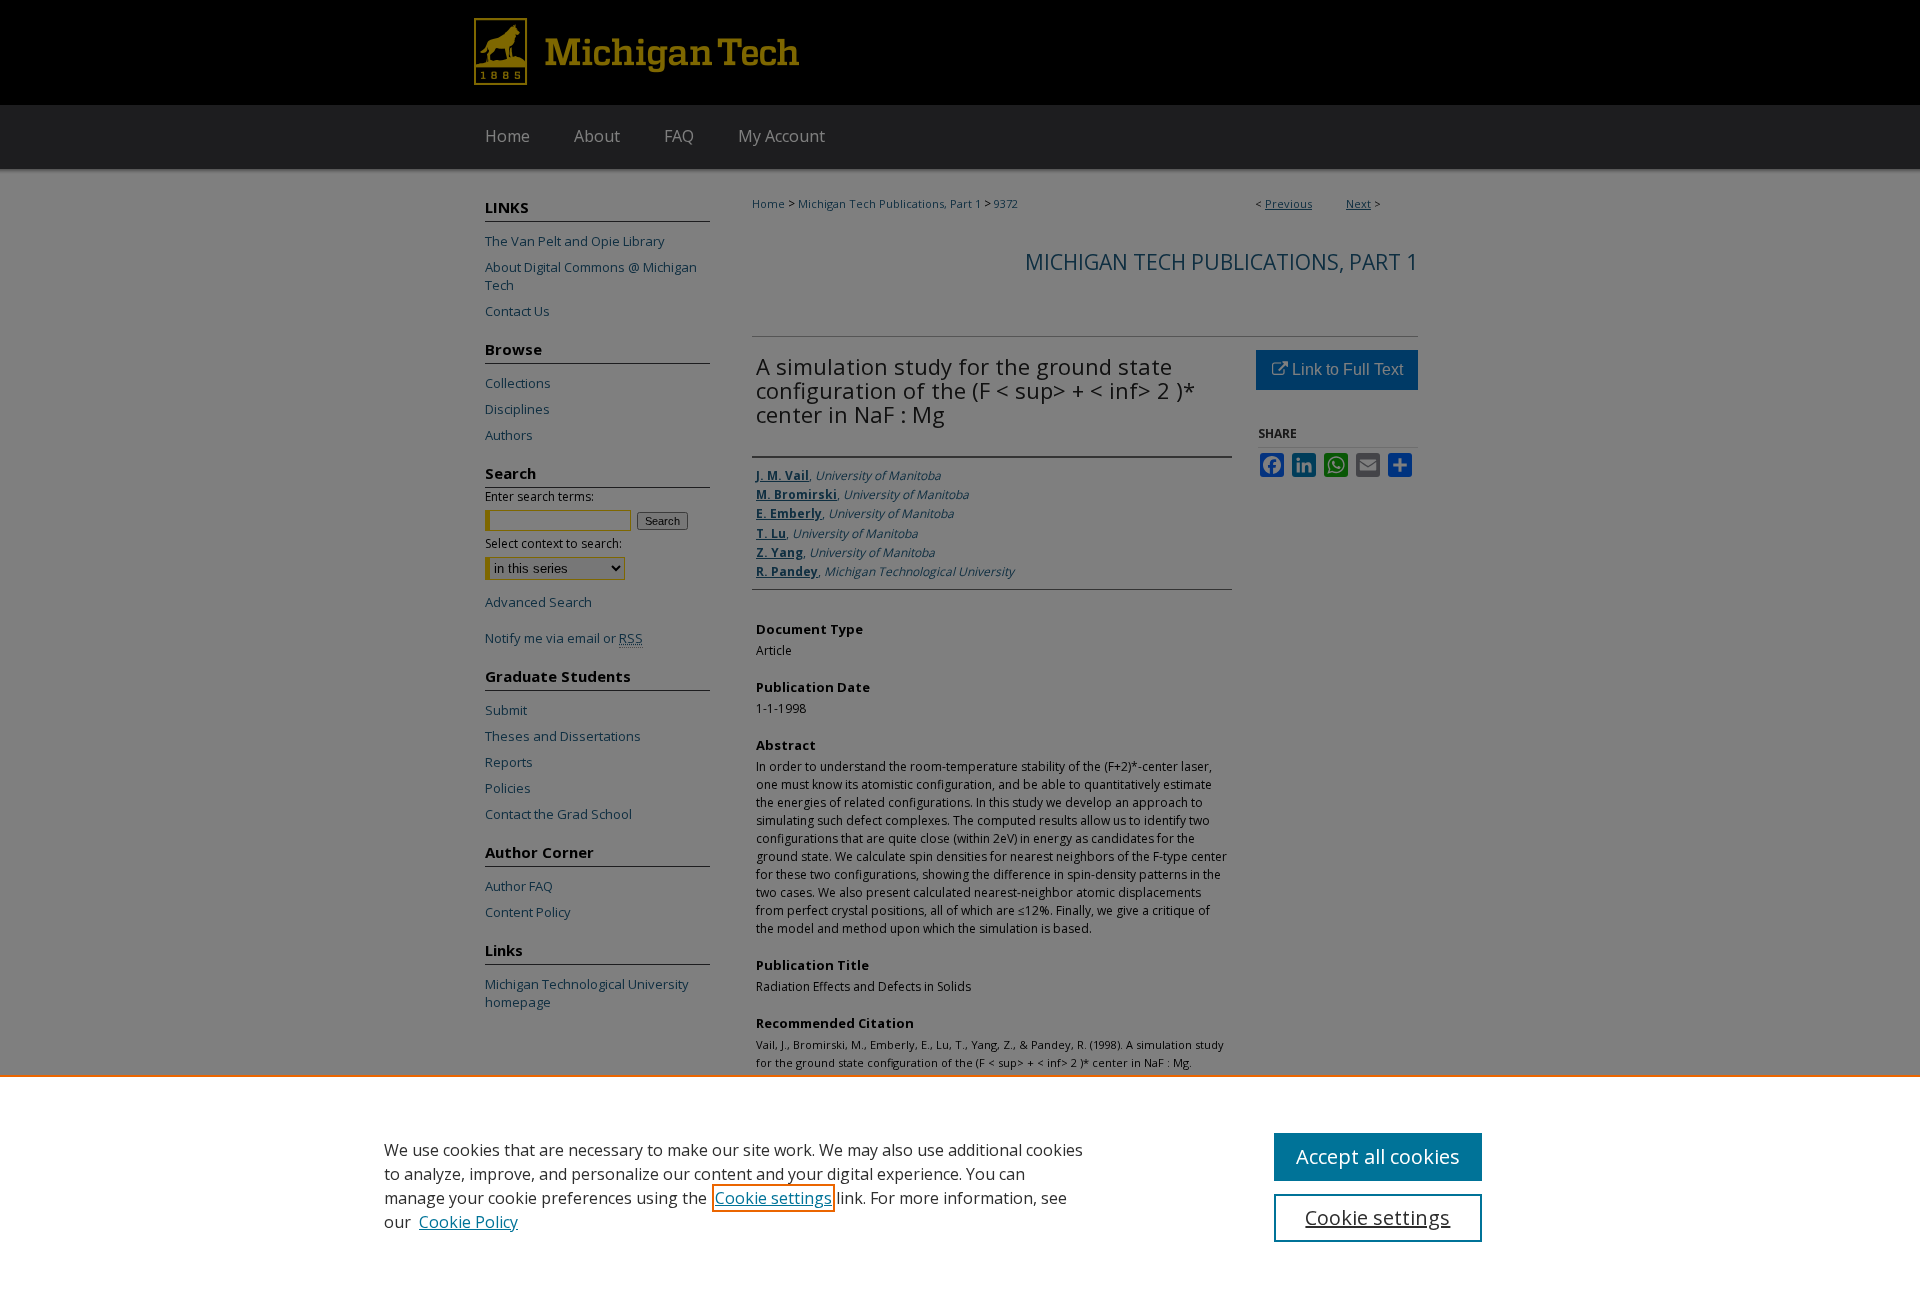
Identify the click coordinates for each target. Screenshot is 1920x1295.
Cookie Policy (468, 1222)
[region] (960, 1185)
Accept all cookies (1378, 1156)
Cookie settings (773, 1198)
